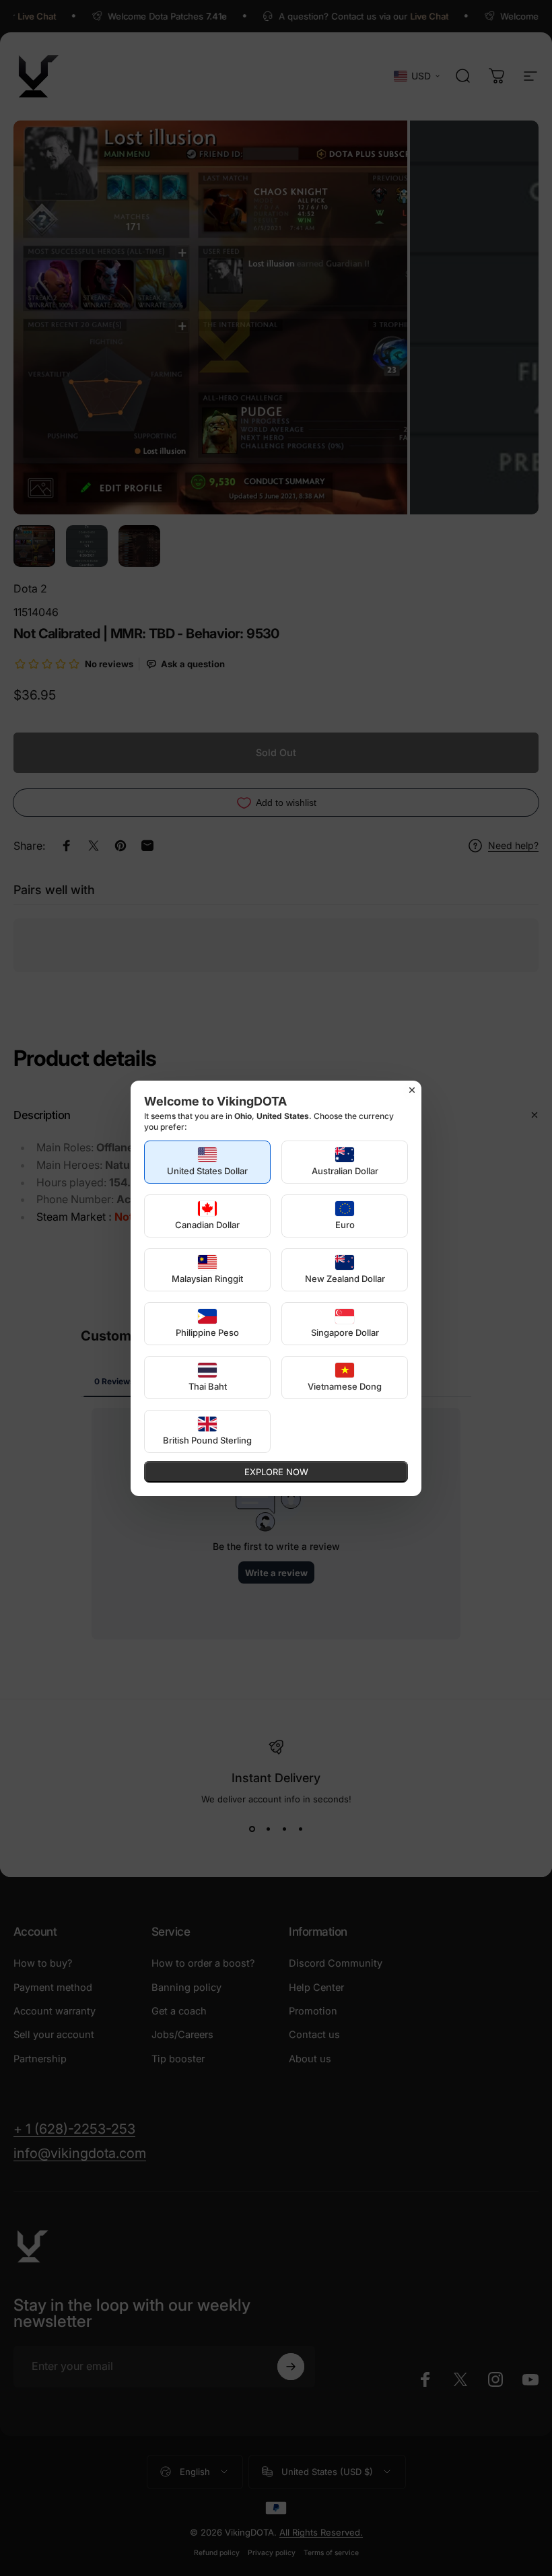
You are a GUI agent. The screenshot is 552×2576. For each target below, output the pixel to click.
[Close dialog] (412, 1090)
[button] (207, 1162)
